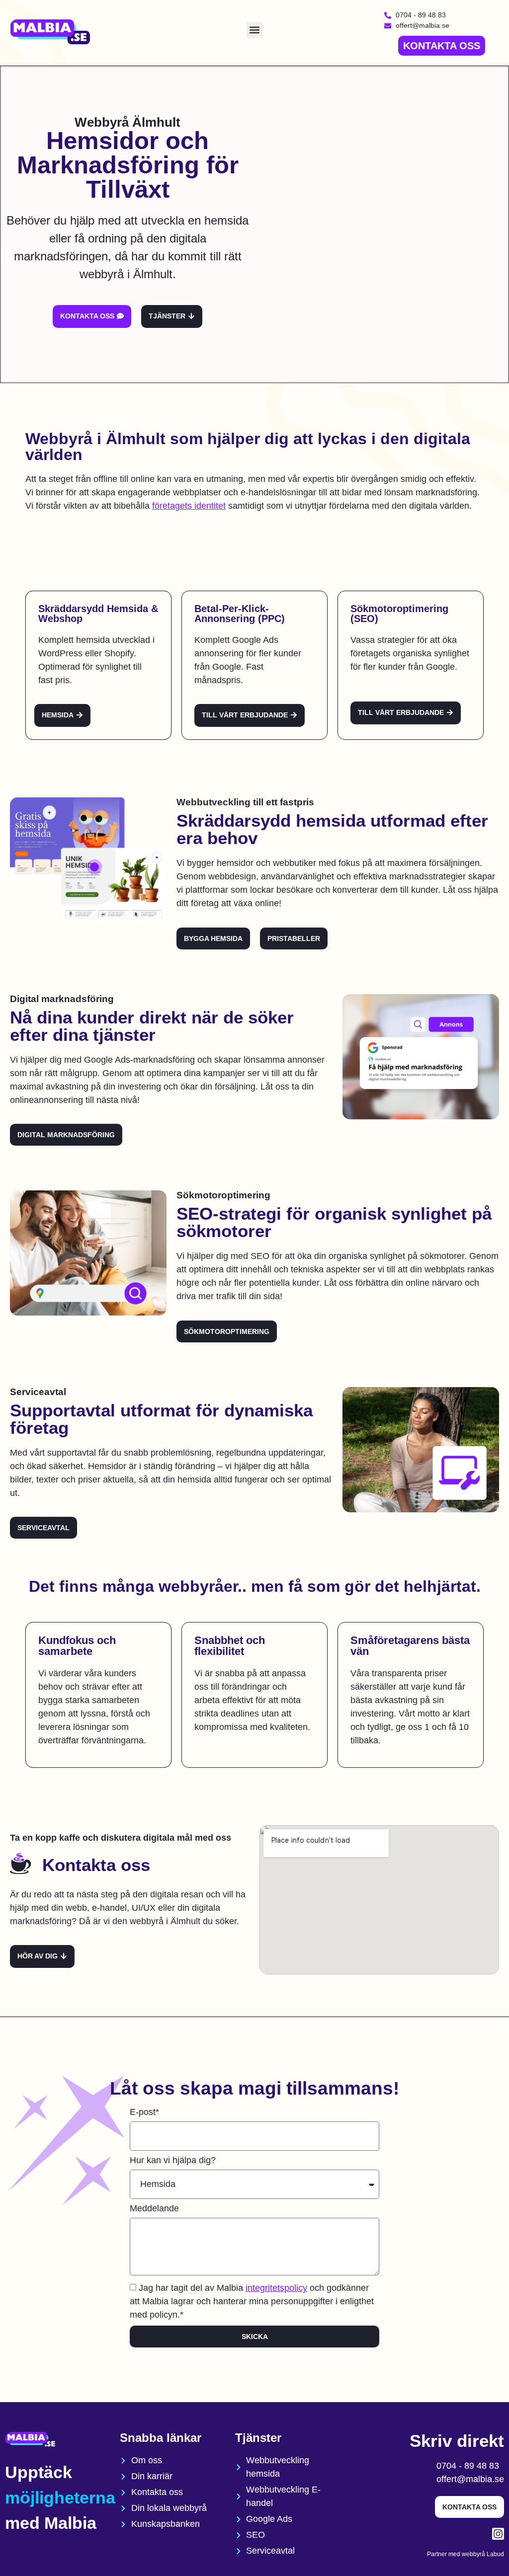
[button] (255, 30)
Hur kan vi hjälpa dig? (173, 2160)
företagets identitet (189, 506)
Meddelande (154, 2209)
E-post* (144, 2112)
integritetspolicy (276, 2288)
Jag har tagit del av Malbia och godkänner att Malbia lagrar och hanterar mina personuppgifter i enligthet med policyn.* (252, 2301)
